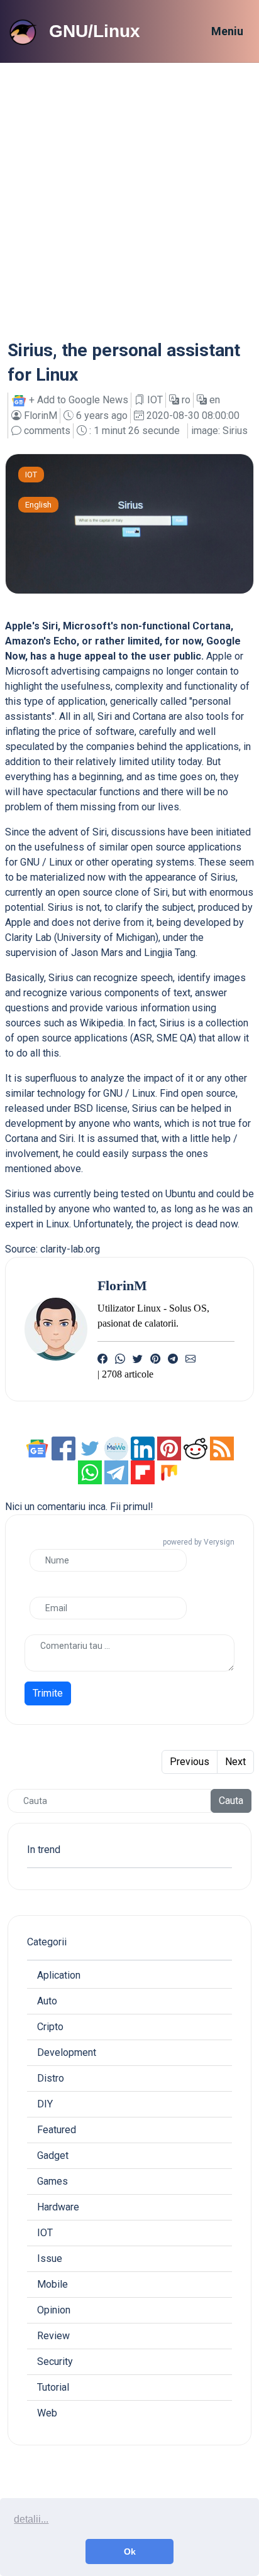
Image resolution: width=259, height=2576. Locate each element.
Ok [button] (130, 2552)
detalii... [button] (31, 2519)
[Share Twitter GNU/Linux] (91, 1448)
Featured (57, 2130)
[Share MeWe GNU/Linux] (116, 1448)
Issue (50, 2258)
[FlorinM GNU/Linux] (56, 1328)
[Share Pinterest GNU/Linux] (169, 1448)
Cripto (50, 2027)
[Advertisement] (129, 198)
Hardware (58, 2207)
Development (67, 2052)
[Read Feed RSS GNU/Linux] (222, 1448)
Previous (190, 1762)
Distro (51, 2078)
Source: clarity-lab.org (52, 1249)
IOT (31, 475)
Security (55, 2361)
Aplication (59, 1975)
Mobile (52, 2284)
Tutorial (53, 2387)
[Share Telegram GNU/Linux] (116, 1471)
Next (235, 1762)
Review (53, 2336)
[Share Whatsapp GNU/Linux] (90, 1471)
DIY (45, 2104)
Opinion (54, 2310)
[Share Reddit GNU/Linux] (196, 1448)
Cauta (231, 1801)
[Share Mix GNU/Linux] (169, 1471)
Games (52, 2181)
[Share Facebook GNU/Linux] (65, 1448)
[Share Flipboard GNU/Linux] (143, 1471)
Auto (47, 2001)
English (38, 505)
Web (47, 2413)
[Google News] (38, 1448)
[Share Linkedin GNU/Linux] (143, 1448)
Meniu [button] (227, 31)
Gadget (53, 2155)
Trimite (48, 1693)
